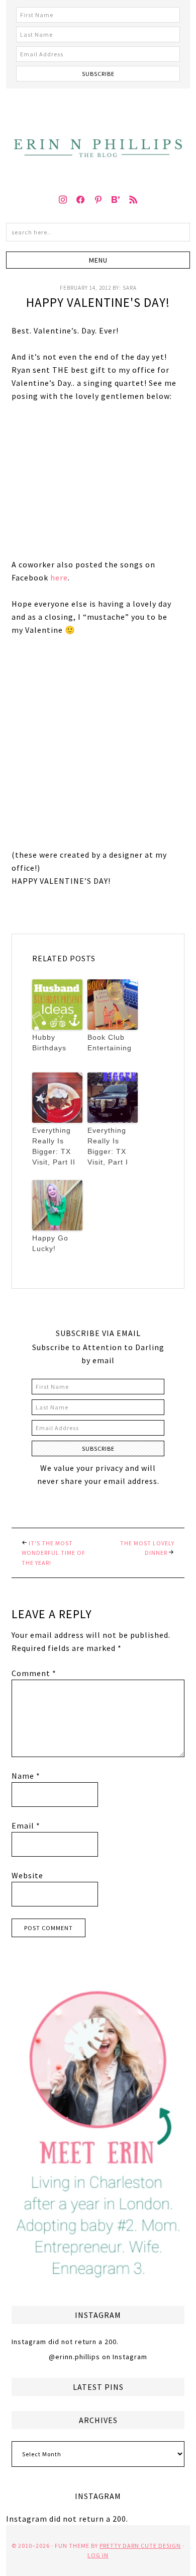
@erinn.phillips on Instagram (98, 2357)
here (59, 577)
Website (27, 1875)
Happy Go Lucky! (50, 1243)
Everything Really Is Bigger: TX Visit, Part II (54, 1146)
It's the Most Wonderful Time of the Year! (54, 1553)
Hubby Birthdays (49, 1043)
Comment (34, 1673)
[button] (98, 260)
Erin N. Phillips (98, 136)
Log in (98, 2555)
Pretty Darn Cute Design (140, 2546)
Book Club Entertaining (110, 1043)
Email (26, 1825)
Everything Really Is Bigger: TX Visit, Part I (108, 1146)
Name (26, 1776)
